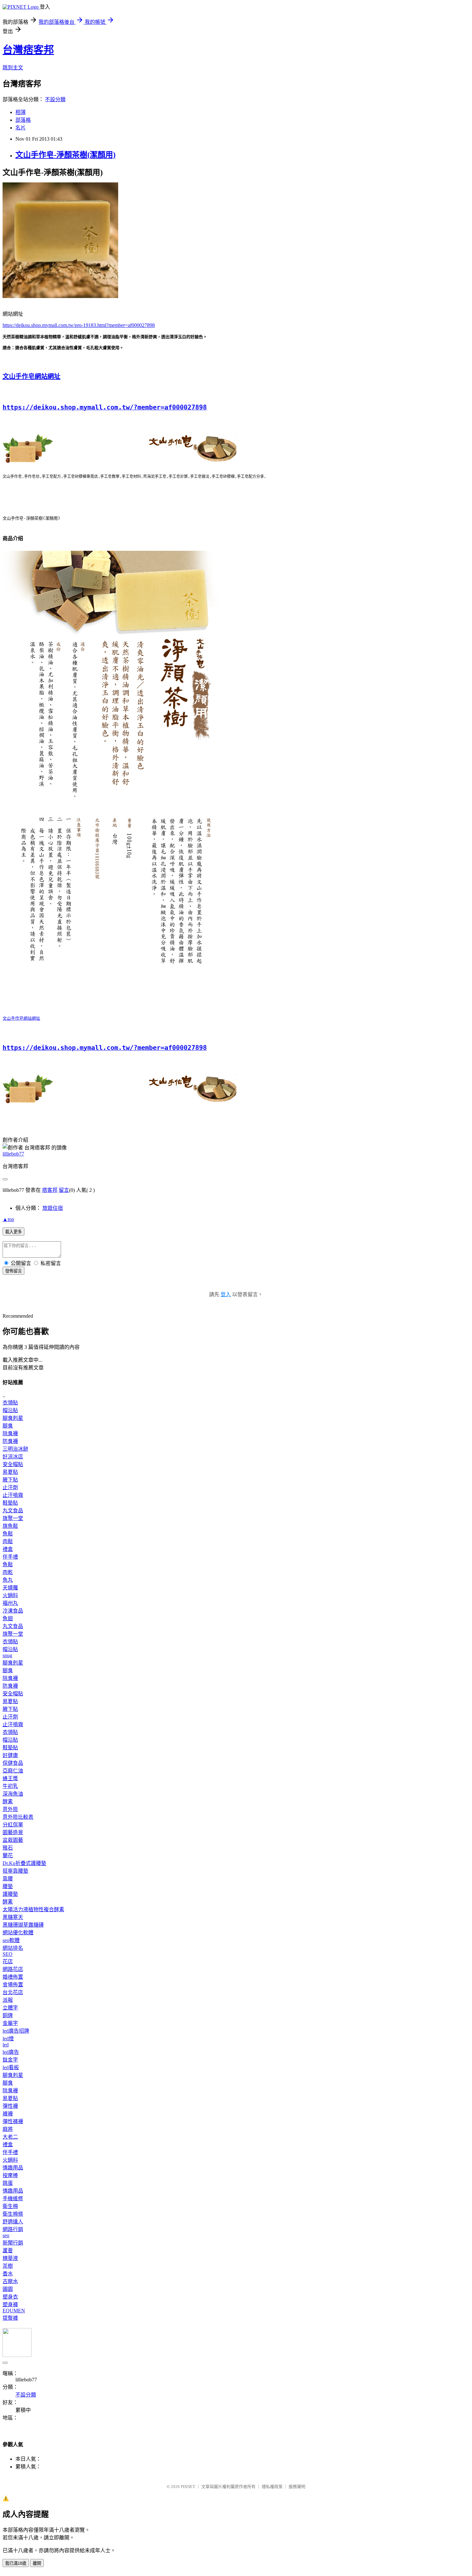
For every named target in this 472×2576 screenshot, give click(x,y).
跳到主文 (13, 68)
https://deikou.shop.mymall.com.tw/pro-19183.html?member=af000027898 (79, 325)
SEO (8, 1954)
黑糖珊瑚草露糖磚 (23, 1925)
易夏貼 (10, 1472)
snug (7, 1655)
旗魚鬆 (10, 1526)
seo (6, 2235)
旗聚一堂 (13, 1518)
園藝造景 (13, 1832)
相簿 (21, 112)
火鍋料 (10, 1595)
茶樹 (8, 2266)
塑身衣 (10, 2297)
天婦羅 (10, 1588)
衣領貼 (10, 1403)
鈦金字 (10, 2060)
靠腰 (8, 1879)
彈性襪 (10, 2106)
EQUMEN (14, 2311)
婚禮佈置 (13, 1977)
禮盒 (8, 1549)
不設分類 (55, 99)
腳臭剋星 (13, 1418)
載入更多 (13, 1232)
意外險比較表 (18, 1817)
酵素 (8, 1802)
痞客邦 (50, 1190)
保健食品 (13, 1763)
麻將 (8, 2129)
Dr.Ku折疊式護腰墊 (24, 1863)
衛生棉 (10, 2206)
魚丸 (8, 1580)
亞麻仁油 (13, 1771)
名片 (21, 128)
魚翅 (8, 1618)
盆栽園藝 (13, 1840)
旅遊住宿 (53, 1208)
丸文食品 (13, 1511)
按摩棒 (10, 2175)
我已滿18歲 (16, 2563)
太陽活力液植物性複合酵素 (33, 1909)
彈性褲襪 (13, 2121)
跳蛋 (8, 2183)
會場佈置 (13, 1985)
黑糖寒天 (13, 1917)
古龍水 (10, 2281)
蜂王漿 (10, 1778)
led (6, 2045)
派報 (8, 2000)
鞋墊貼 (10, 1503)
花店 (8, 1961)
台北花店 (13, 1992)
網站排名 (13, 1948)
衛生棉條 (13, 2214)
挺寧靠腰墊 (15, 1871)
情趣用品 (13, 2168)
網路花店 (13, 1969)
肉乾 (8, 1572)
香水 (8, 2274)
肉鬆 (8, 1541)
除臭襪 (10, 1433)
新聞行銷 (13, 2243)
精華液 (10, 2258)
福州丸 (10, 1603)
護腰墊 (10, 1894)
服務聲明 (297, 2487)
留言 (64, 1190)
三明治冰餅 (15, 1449)
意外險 (10, 1809)
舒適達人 (13, 2222)
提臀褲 (10, 2318)
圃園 (8, 2289)
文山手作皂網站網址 (31, 376)
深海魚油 (13, 1794)
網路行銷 (13, 2229)
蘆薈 (8, 2251)
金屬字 (10, 2023)
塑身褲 (10, 2304)
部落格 (23, 120)
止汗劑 (10, 1487)
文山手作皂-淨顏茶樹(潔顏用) (66, 155)
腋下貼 (10, 1480)
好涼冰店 (13, 1457)
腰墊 (8, 1886)
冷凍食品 (13, 1611)
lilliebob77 (13, 1154)
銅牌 (8, 2015)
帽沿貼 (10, 1410)
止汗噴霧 (13, 1495)
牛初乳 (10, 1786)
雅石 (8, 1848)
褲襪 (8, 2114)
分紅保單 (13, 1825)
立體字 (10, 2008)
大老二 (10, 2137)
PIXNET (188, 2487)
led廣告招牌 (16, 2031)
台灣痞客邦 (28, 50)
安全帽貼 (13, 1464)
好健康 (10, 1755)
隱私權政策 (272, 2487)
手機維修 (13, 2198)
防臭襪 (10, 1441)
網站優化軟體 (18, 1933)
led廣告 (11, 2052)
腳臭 (8, 1426)
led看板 (11, 2067)
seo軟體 (11, 1940)
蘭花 (8, 1855)
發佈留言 (13, 1271)
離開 (37, 2563)
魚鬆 (8, 1534)
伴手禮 (10, 1557)
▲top (8, 1219)
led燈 (8, 2039)
